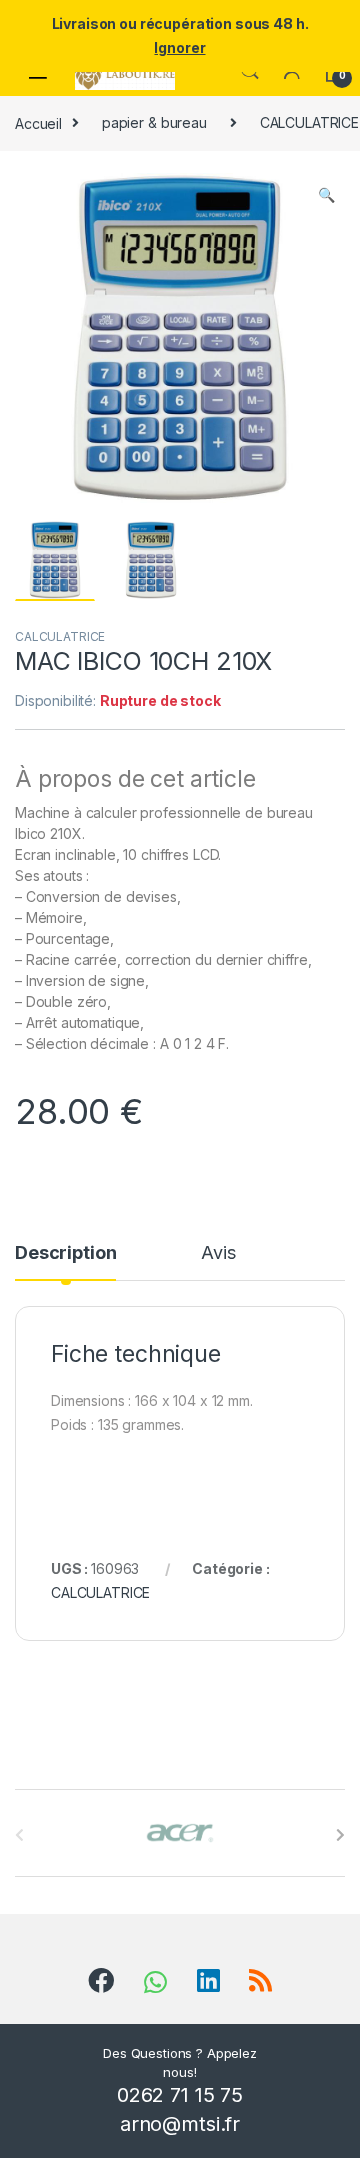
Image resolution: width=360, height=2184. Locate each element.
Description (65, 1253)
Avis (218, 1253)
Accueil (38, 122)
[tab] (65, 1262)
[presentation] (340, 1835)
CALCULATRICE (60, 636)
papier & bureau (154, 122)
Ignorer (179, 47)
